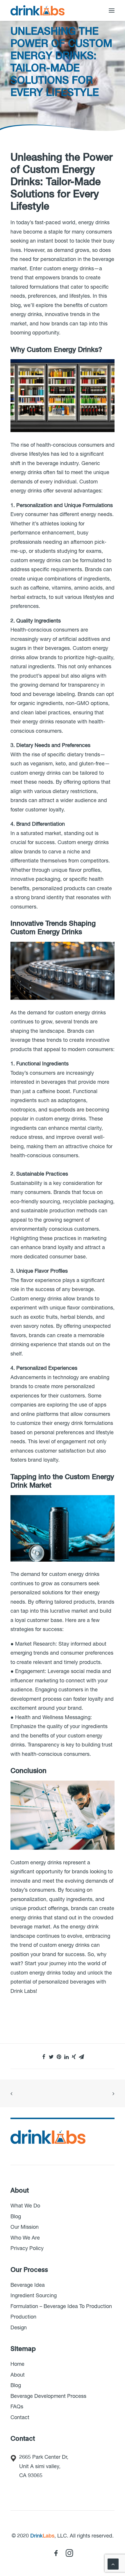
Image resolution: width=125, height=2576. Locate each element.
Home (17, 2364)
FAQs (17, 2407)
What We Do (25, 2206)
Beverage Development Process (48, 2396)
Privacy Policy (27, 2249)
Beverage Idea (28, 2285)
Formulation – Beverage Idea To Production (61, 2307)
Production (23, 2317)
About (18, 2375)
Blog (16, 2217)
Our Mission (25, 2227)
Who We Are (25, 2238)
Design (19, 2328)
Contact (20, 2418)
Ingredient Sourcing (34, 2296)
